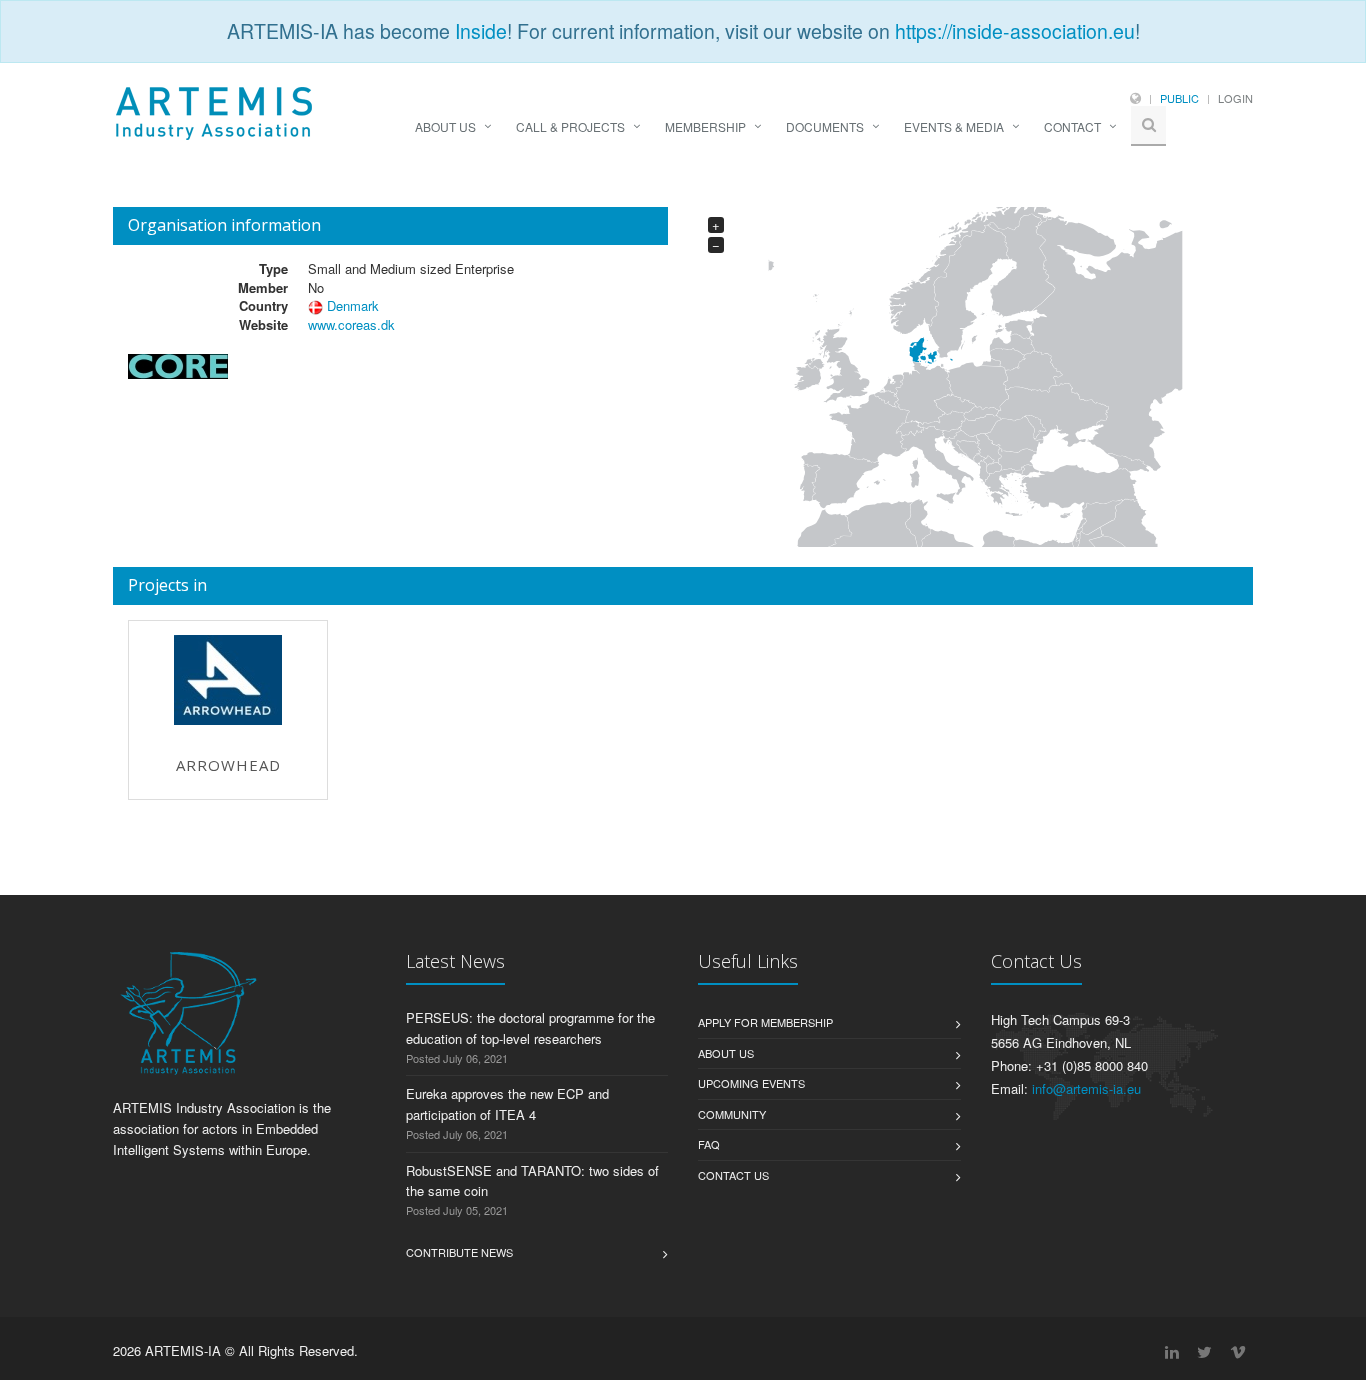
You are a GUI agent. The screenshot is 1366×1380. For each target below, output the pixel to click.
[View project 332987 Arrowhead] (228, 680)
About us (726, 1053)
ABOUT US (445, 126)
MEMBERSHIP (705, 126)
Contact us (733, 1175)
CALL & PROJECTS (570, 126)
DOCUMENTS (825, 126)
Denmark (353, 305)
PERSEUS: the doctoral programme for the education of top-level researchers (530, 1028)
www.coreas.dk (351, 324)
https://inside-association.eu (1015, 31)
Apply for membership (765, 1022)
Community (732, 1114)
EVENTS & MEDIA (954, 126)
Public (1179, 98)
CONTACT (1072, 126)
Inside (481, 31)
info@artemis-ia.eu (1086, 1088)
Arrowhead (228, 765)
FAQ (709, 1144)
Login (1235, 98)
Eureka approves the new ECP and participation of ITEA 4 (507, 1104)
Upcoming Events (751, 1083)
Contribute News (459, 1252)
